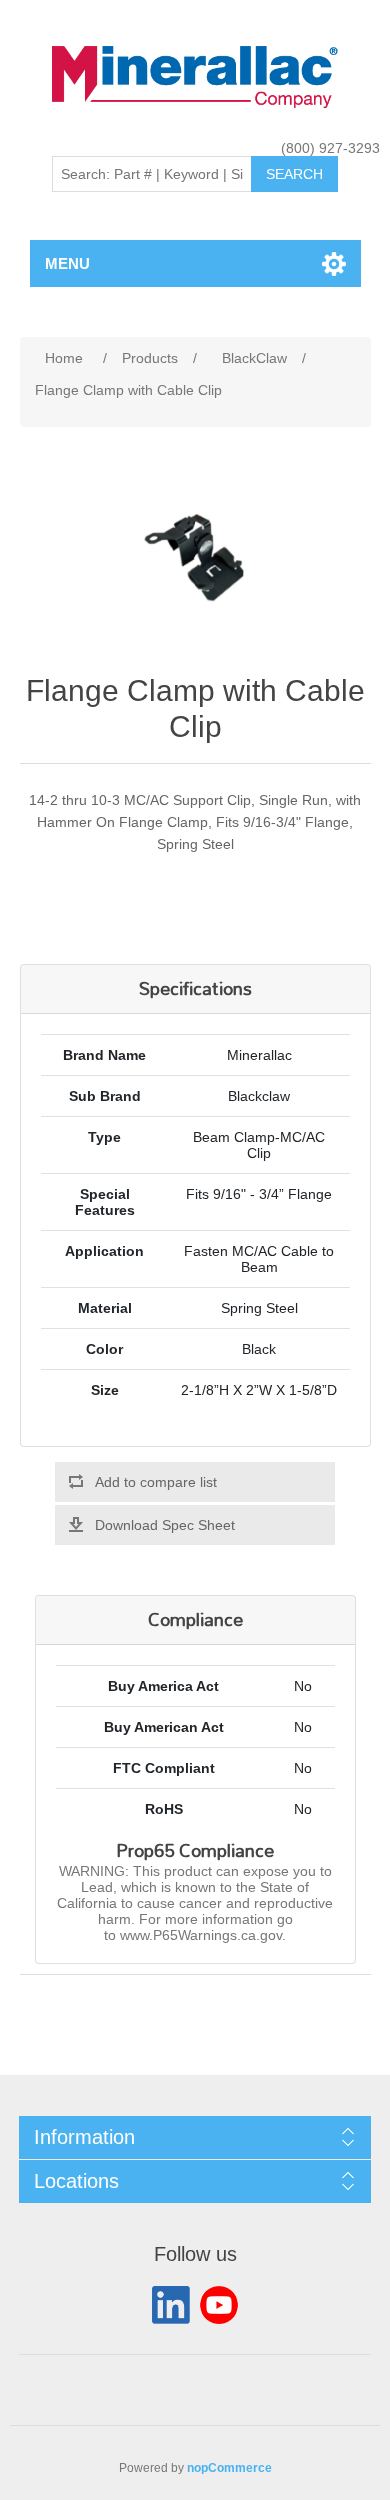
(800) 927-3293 (330, 148)
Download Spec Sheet (165, 1525)
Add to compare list (156, 1482)
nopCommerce (229, 2468)
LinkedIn (171, 2305)
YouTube (219, 2305)
